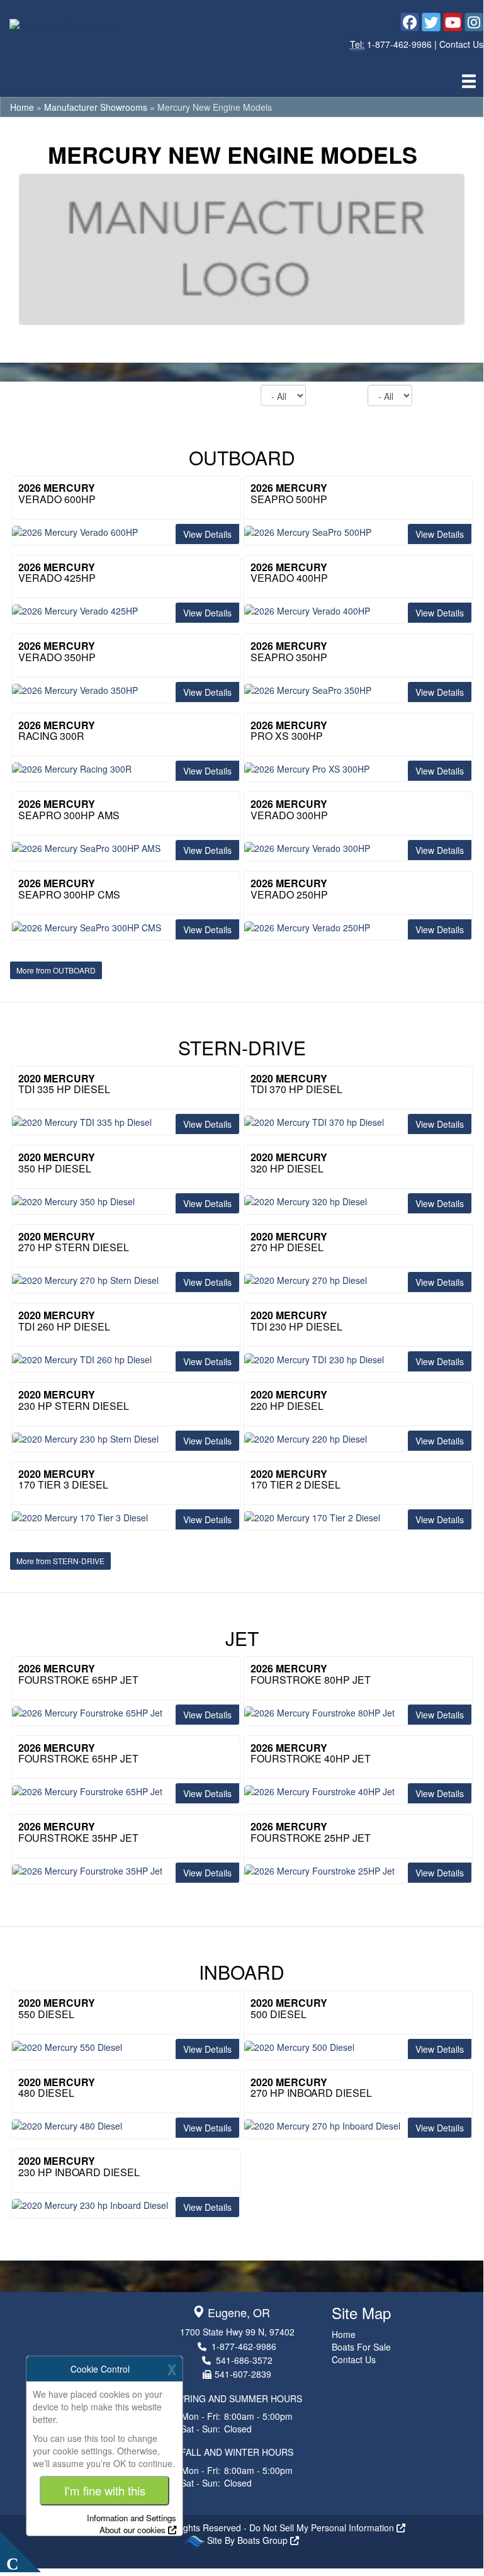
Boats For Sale (361, 2347)
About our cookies (132, 2530)
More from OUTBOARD (56, 970)
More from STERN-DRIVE (60, 1561)
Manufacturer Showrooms (96, 107)
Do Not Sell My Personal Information (323, 2528)
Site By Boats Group (249, 2540)
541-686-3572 (244, 2360)
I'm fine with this (105, 2490)
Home (22, 107)
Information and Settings (132, 2518)
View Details (207, 534)
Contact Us (461, 44)
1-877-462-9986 (401, 44)
